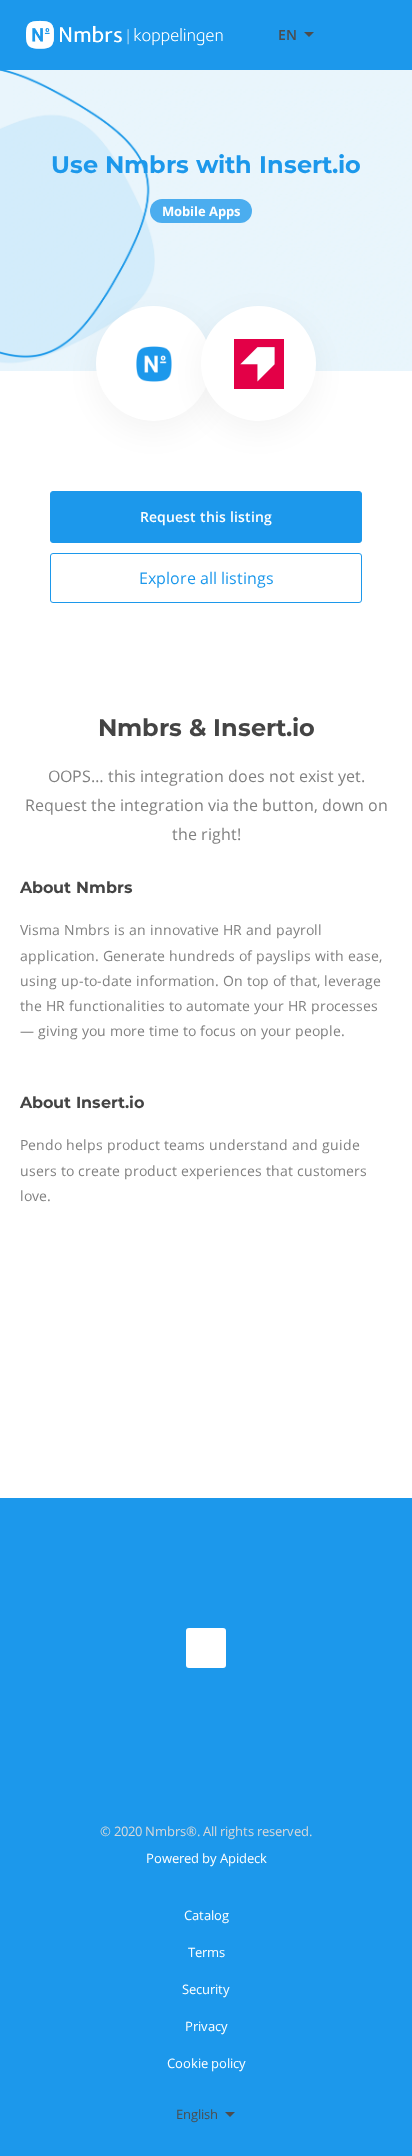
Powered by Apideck (206, 1858)
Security (206, 1989)
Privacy (206, 2026)
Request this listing (206, 516)
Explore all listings (206, 578)
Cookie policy (206, 2063)
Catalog (206, 1915)
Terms (206, 1952)
